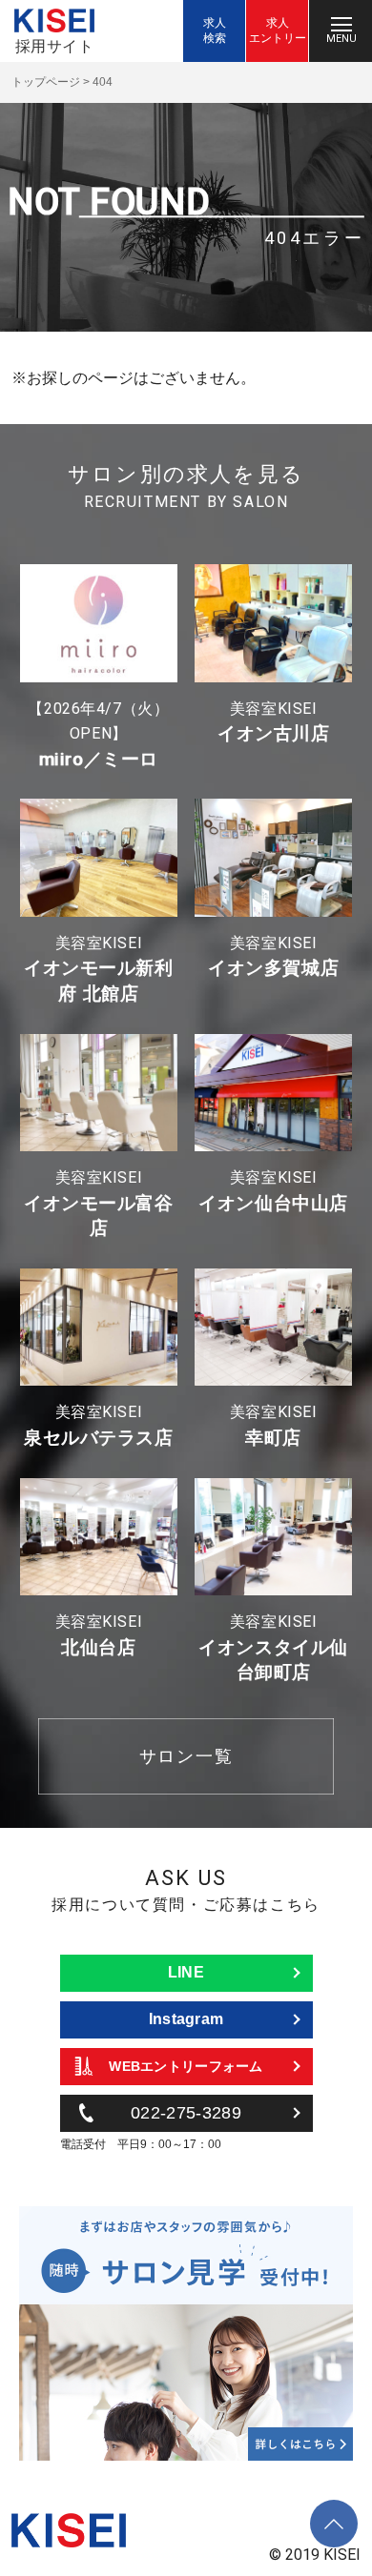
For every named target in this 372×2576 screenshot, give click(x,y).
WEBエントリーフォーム (186, 2066)
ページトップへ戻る (334, 2510)
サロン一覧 (186, 1756)
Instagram (186, 2019)
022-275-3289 (186, 2113)
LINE (186, 1972)
